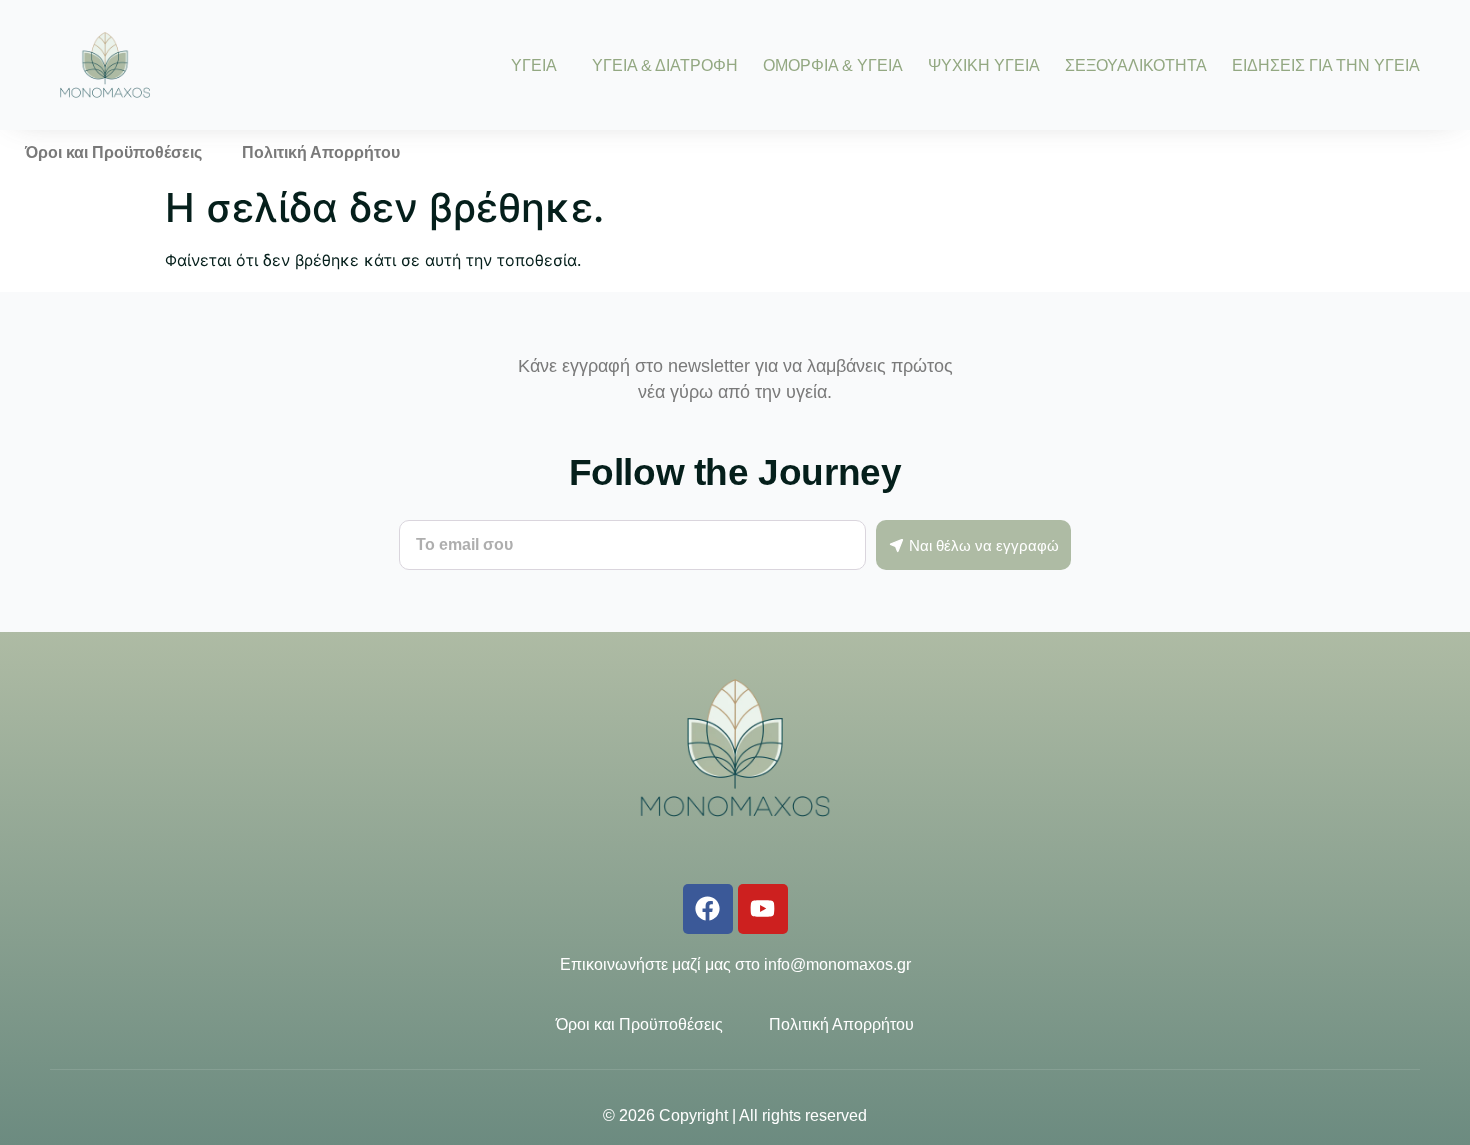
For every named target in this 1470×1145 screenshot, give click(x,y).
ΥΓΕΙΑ (534, 65)
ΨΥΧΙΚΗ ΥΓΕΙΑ (984, 65)
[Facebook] (708, 909)
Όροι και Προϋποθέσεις (113, 152)
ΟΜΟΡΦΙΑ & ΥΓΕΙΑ (833, 65)
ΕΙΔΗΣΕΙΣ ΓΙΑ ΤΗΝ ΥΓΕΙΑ (1326, 65)
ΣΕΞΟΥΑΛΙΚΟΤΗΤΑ (1136, 65)
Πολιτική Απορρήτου (321, 152)
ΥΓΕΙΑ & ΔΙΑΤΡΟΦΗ (665, 65)
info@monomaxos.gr (837, 964)
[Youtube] (763, 909)
